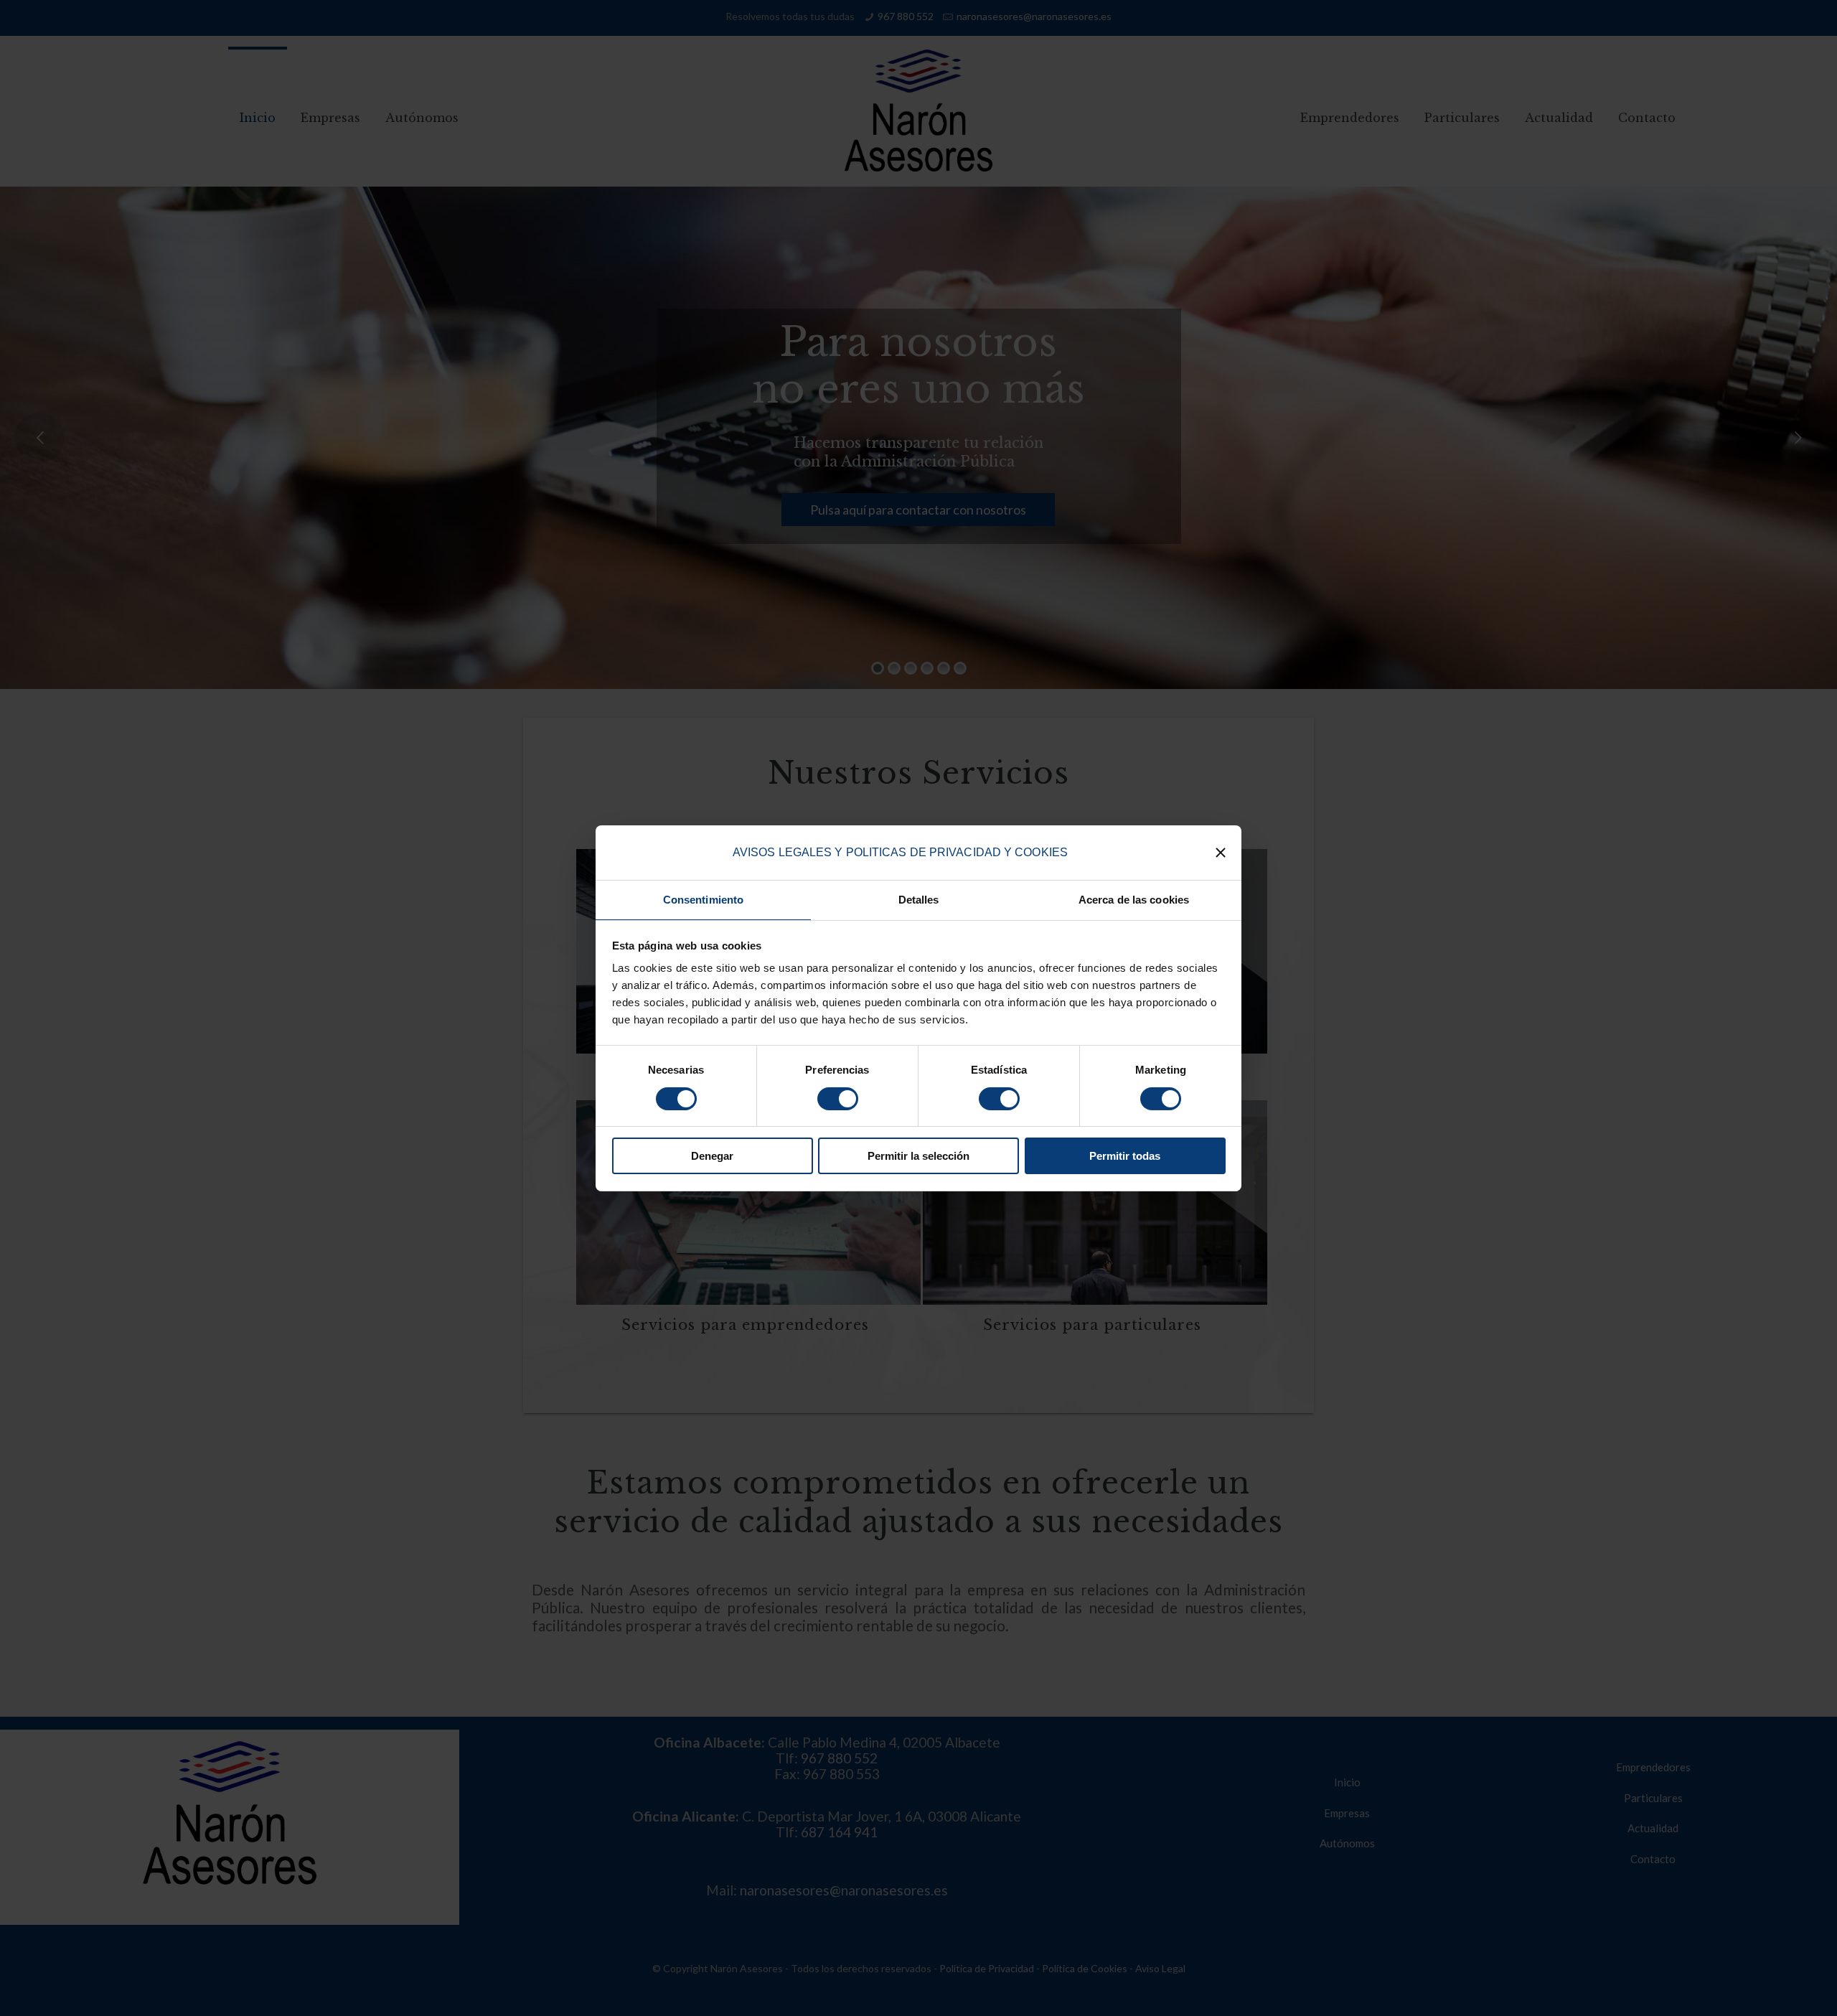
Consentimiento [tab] (703, 900)
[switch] (838, 1099)
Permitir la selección (918, 1156)
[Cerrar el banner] (1221, 853)
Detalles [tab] (919, 900)
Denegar (712, 1156)
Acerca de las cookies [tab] (1134, 900)
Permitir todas (1125, 1156)
